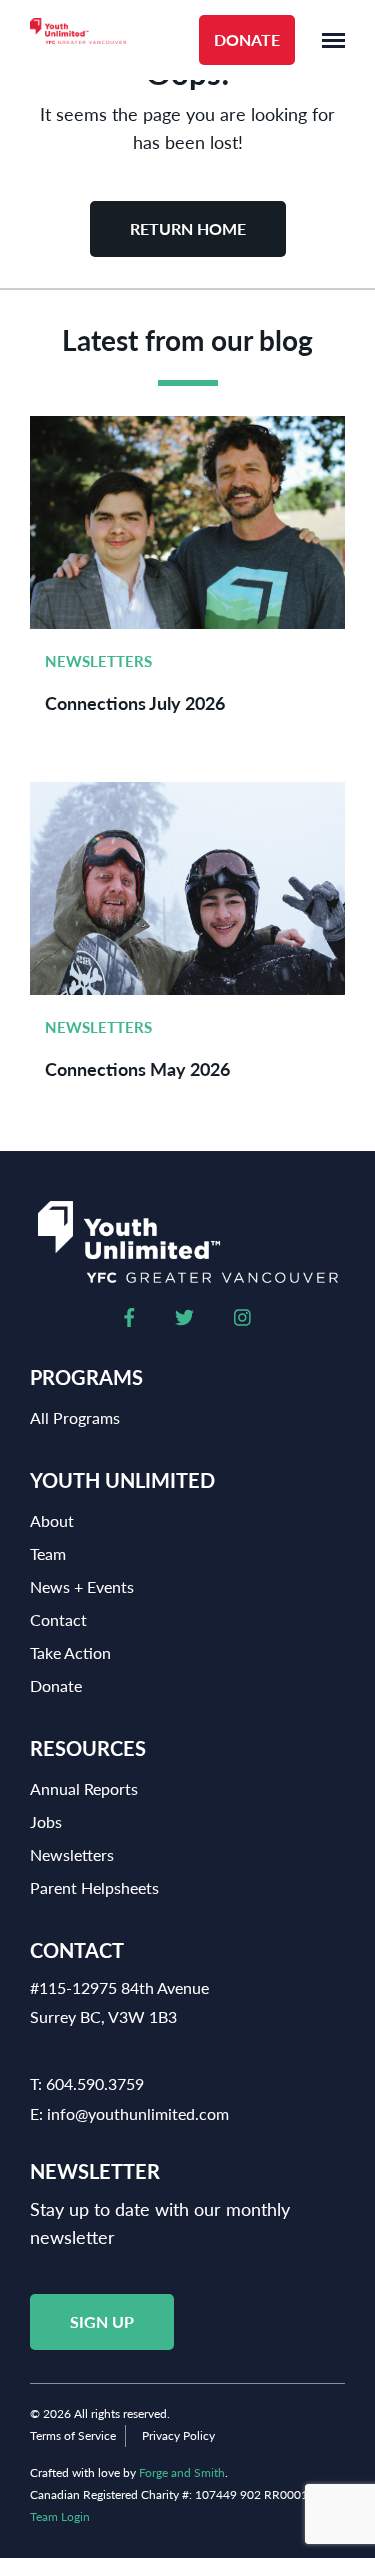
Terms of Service (73, 2435)
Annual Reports (84, 1788)
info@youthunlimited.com (138, 2113)
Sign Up (102, 2321)
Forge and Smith (182, 2472)
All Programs (75, 1417)
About (52, 1520)
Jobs (46, 1821)
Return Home (188, 228)
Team (48, 1553)
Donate (247, 39)
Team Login (60, 2517)
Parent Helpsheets (94, 1887)
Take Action (70, 1652)
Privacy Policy (178, 2435)
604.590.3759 (95, 2083)
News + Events (82, 1586)
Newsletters (98, 660)
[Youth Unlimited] (78, 40)
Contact (58, 1619)
